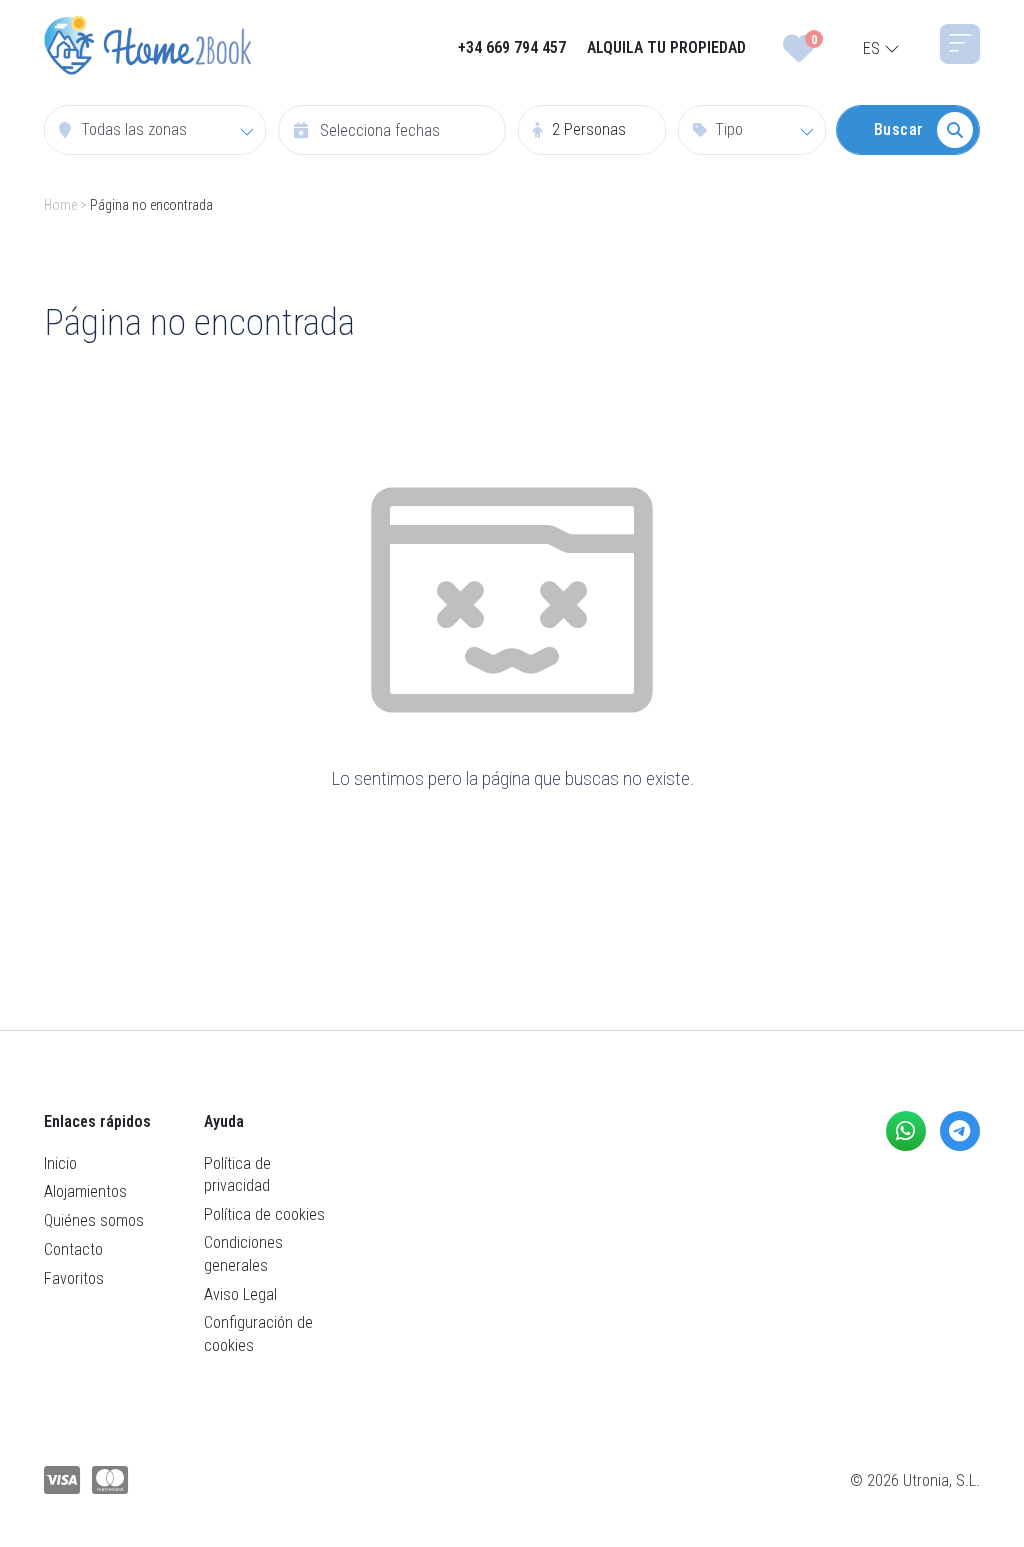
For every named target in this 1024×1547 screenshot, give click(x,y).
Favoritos (74, 1278)
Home (60, 205)
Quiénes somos (94, 1220)
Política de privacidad (237, 1174)
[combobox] (155, 130)
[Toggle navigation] (960, 44)
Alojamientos (85, 1191)
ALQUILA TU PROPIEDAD (666, 47)
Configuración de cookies (258, 1333)
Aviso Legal (240, 1294)
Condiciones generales (243, 1253)
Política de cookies (264, 1214)
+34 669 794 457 (512, 47)
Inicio (60, 1163)
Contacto (73, 1249)
